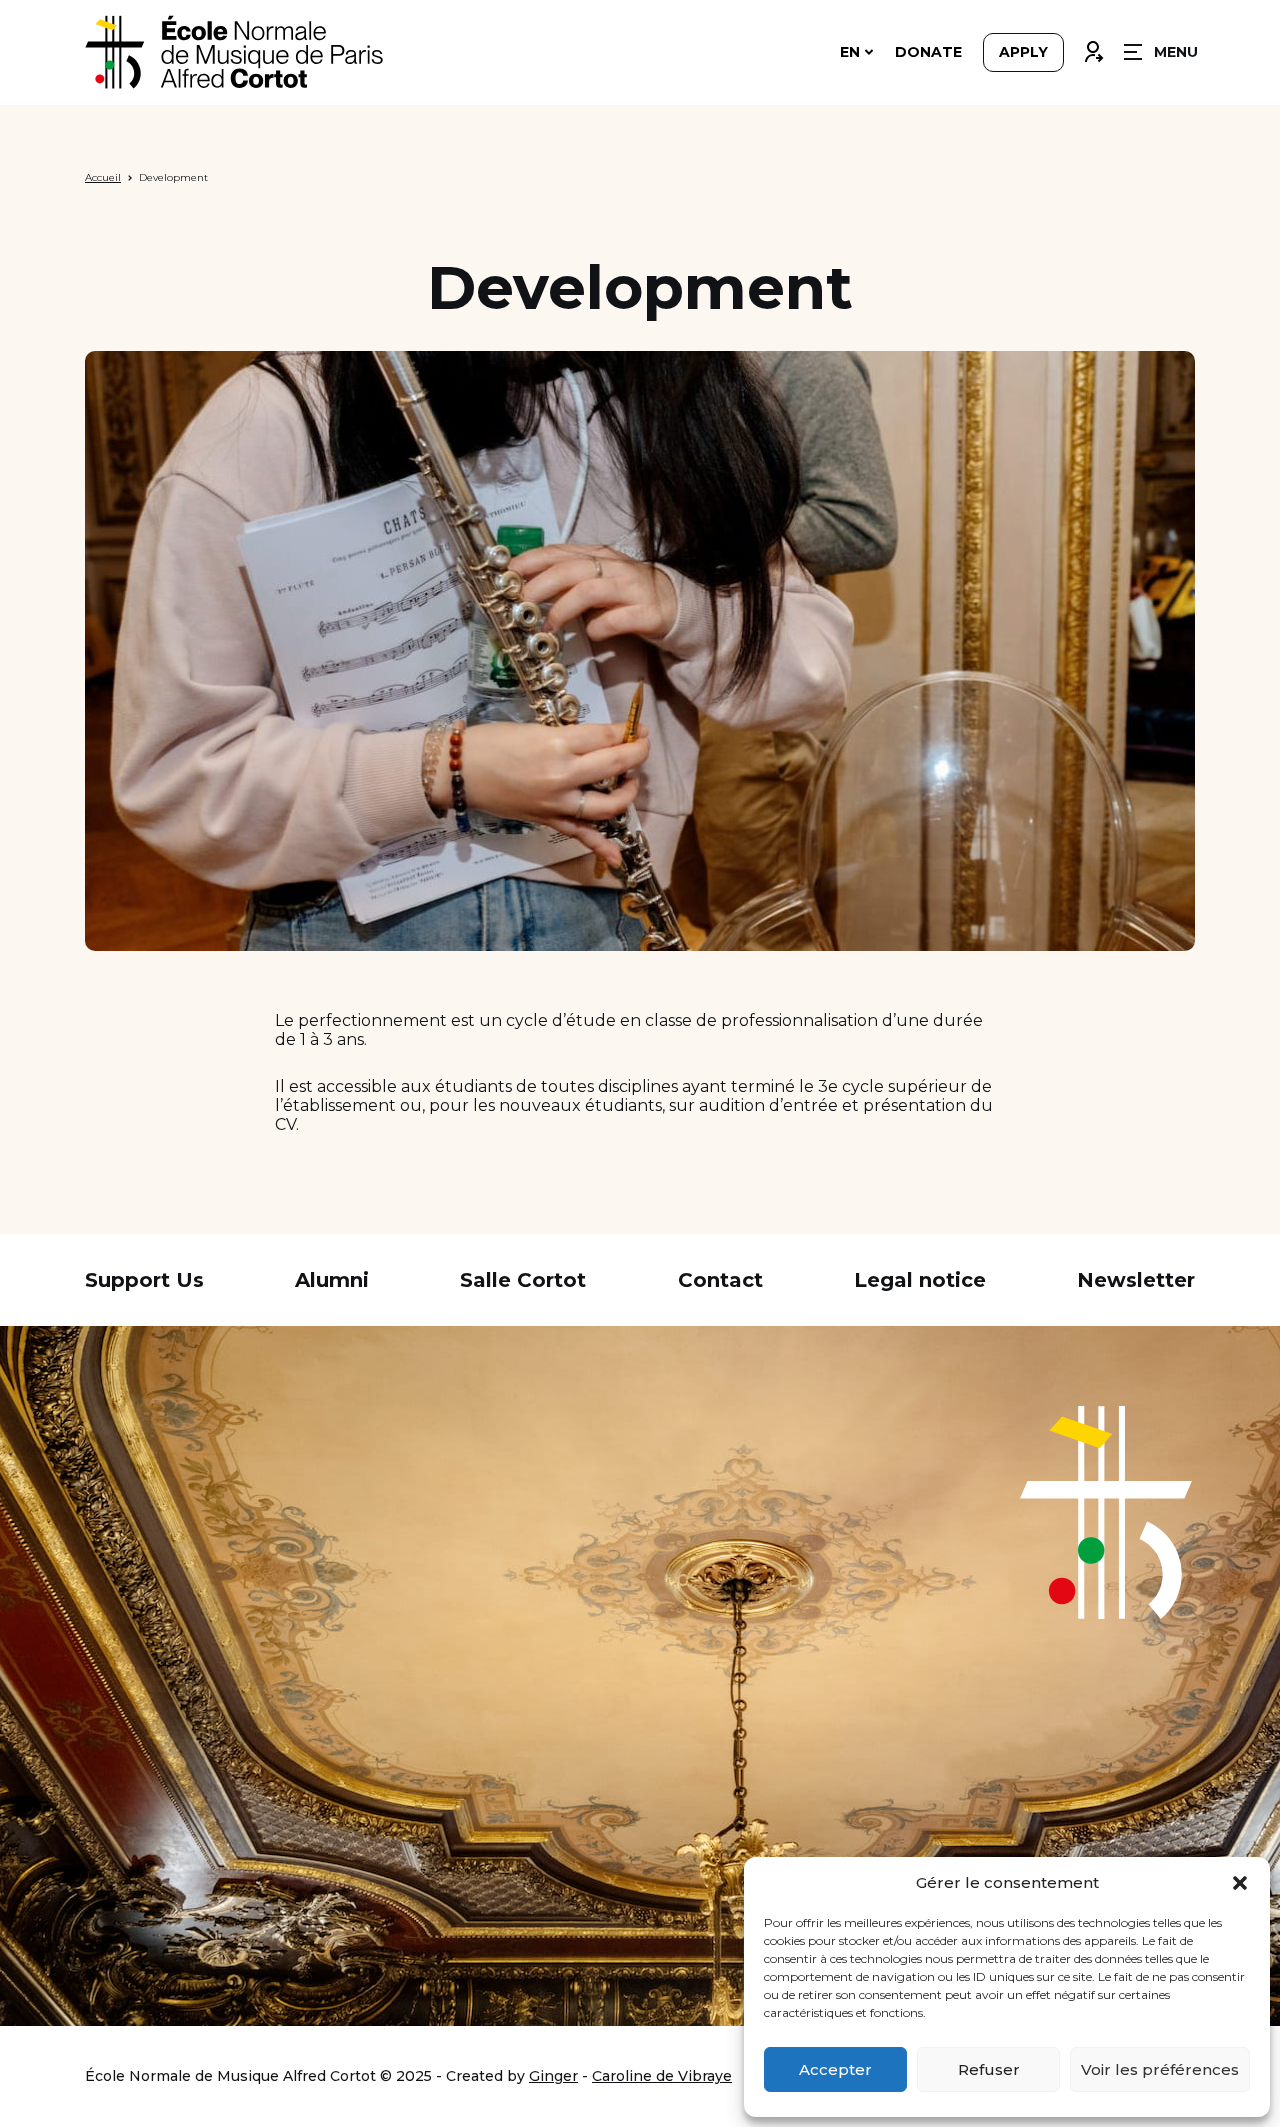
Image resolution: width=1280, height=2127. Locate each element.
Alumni (332, 1280)
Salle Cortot (523, 1280)
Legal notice (920, 1280)
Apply (1023, 52)
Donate (928, 52)
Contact (720, 1280)
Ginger (553, 2076)
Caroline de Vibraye (662, 2076)
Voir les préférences (1160, 2069)
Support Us (144, 1280)
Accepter (835, 2069)
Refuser (989, 2069)
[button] (1240, 1883)
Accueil (103, 177)
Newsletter (1136, 1280)
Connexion (1093, 47)
